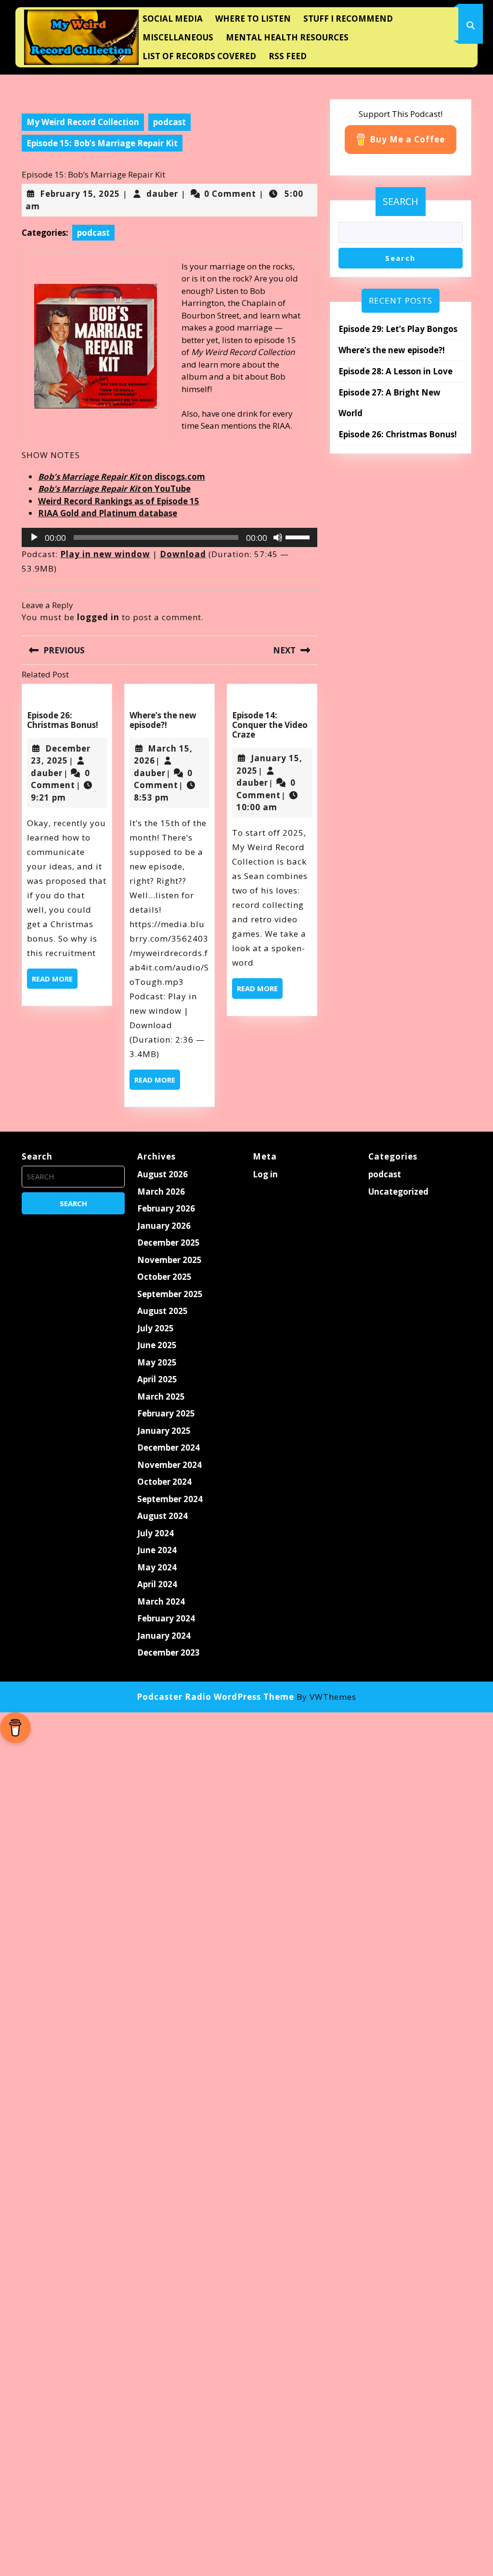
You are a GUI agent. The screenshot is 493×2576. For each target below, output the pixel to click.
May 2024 (157, 1567)
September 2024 (170, 1499)
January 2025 (164, 1431)
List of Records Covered (199, 56)
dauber (162, 194)
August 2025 (162, 1311)
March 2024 (161, 1601)
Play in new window (105, 554)
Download (183, 554)
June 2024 (157, 1550)
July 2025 (156, 1328)
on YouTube (114, 489)
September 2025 (170, 1294)
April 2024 (157, 1584)
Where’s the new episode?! (163, 720)
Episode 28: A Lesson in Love (396, 371)
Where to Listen (253, 19)
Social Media (173, 19)
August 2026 (162, 1174)
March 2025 (161, 1396)
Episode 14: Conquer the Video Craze (270, 725)
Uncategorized (398, 1192)
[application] (169, 537)
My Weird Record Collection (83, 122)
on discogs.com (122, 477)
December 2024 (169, 1447)
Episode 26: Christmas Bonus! (63, 720)
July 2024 (156, 1533)
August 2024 (162, 1516)
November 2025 (169, 1260)
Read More (55, 981)
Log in (265, 1174)
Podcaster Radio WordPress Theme (215, 1697)
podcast (169, 122)
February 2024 (166, 1618)
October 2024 (164, 1482)
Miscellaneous (178, 37)
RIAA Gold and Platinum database (108, 513)
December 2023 (169, 1652)
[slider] (299, 536)
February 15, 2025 (80, 194)
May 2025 (157, 1362)
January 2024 (164, 1636)
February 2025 (166, 1413)
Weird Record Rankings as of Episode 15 (119, 501)
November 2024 (169, 1465)
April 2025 (157, 1379)
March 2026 (161, 1192)
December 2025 (169, 1243)
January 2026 (164, 1226)
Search (401, 201)
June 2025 (157, 1345)
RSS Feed (288, 56)
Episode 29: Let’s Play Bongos (398, 329)
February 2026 (166, 1208)
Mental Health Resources (287, 37)
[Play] (34, 537)
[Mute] (278, 537)
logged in (98, 617)
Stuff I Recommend (348, 19)
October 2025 (164, 1277)
